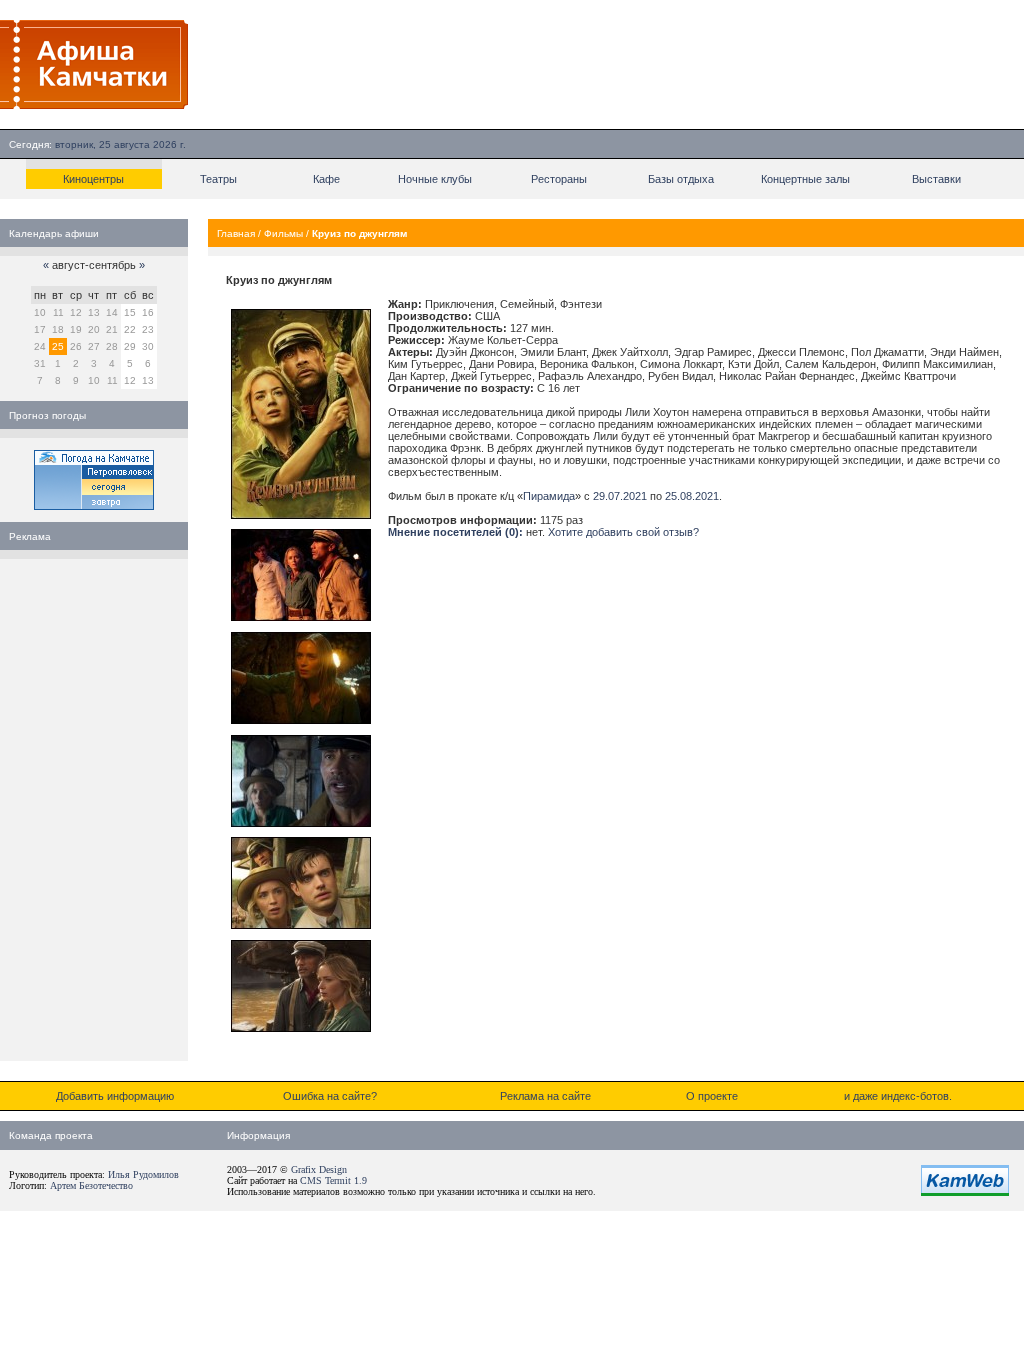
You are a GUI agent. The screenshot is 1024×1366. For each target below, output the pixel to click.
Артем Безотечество (91, 1185)
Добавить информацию (115, 1096)
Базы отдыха (681, 179)
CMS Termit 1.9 (333, 1180)
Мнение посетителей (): (455, 532)
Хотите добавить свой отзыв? (623, 532)
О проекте (712, 1096)
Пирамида (549, 496)
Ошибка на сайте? (330, 1096)
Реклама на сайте (545, 1096)
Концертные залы (805, 179)
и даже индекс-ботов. (898, 1096)
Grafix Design (319, 1169)
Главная (236, 233)
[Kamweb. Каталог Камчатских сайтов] (965, 1192)
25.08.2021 (692, 496)
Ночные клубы (435, 179)
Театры (218, 179)
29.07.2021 (620, 496)
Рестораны (559, 179)
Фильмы (283, 233)
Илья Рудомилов (143, 1174)
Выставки (936, 179)
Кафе (326, 179)
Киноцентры (93, 179)
